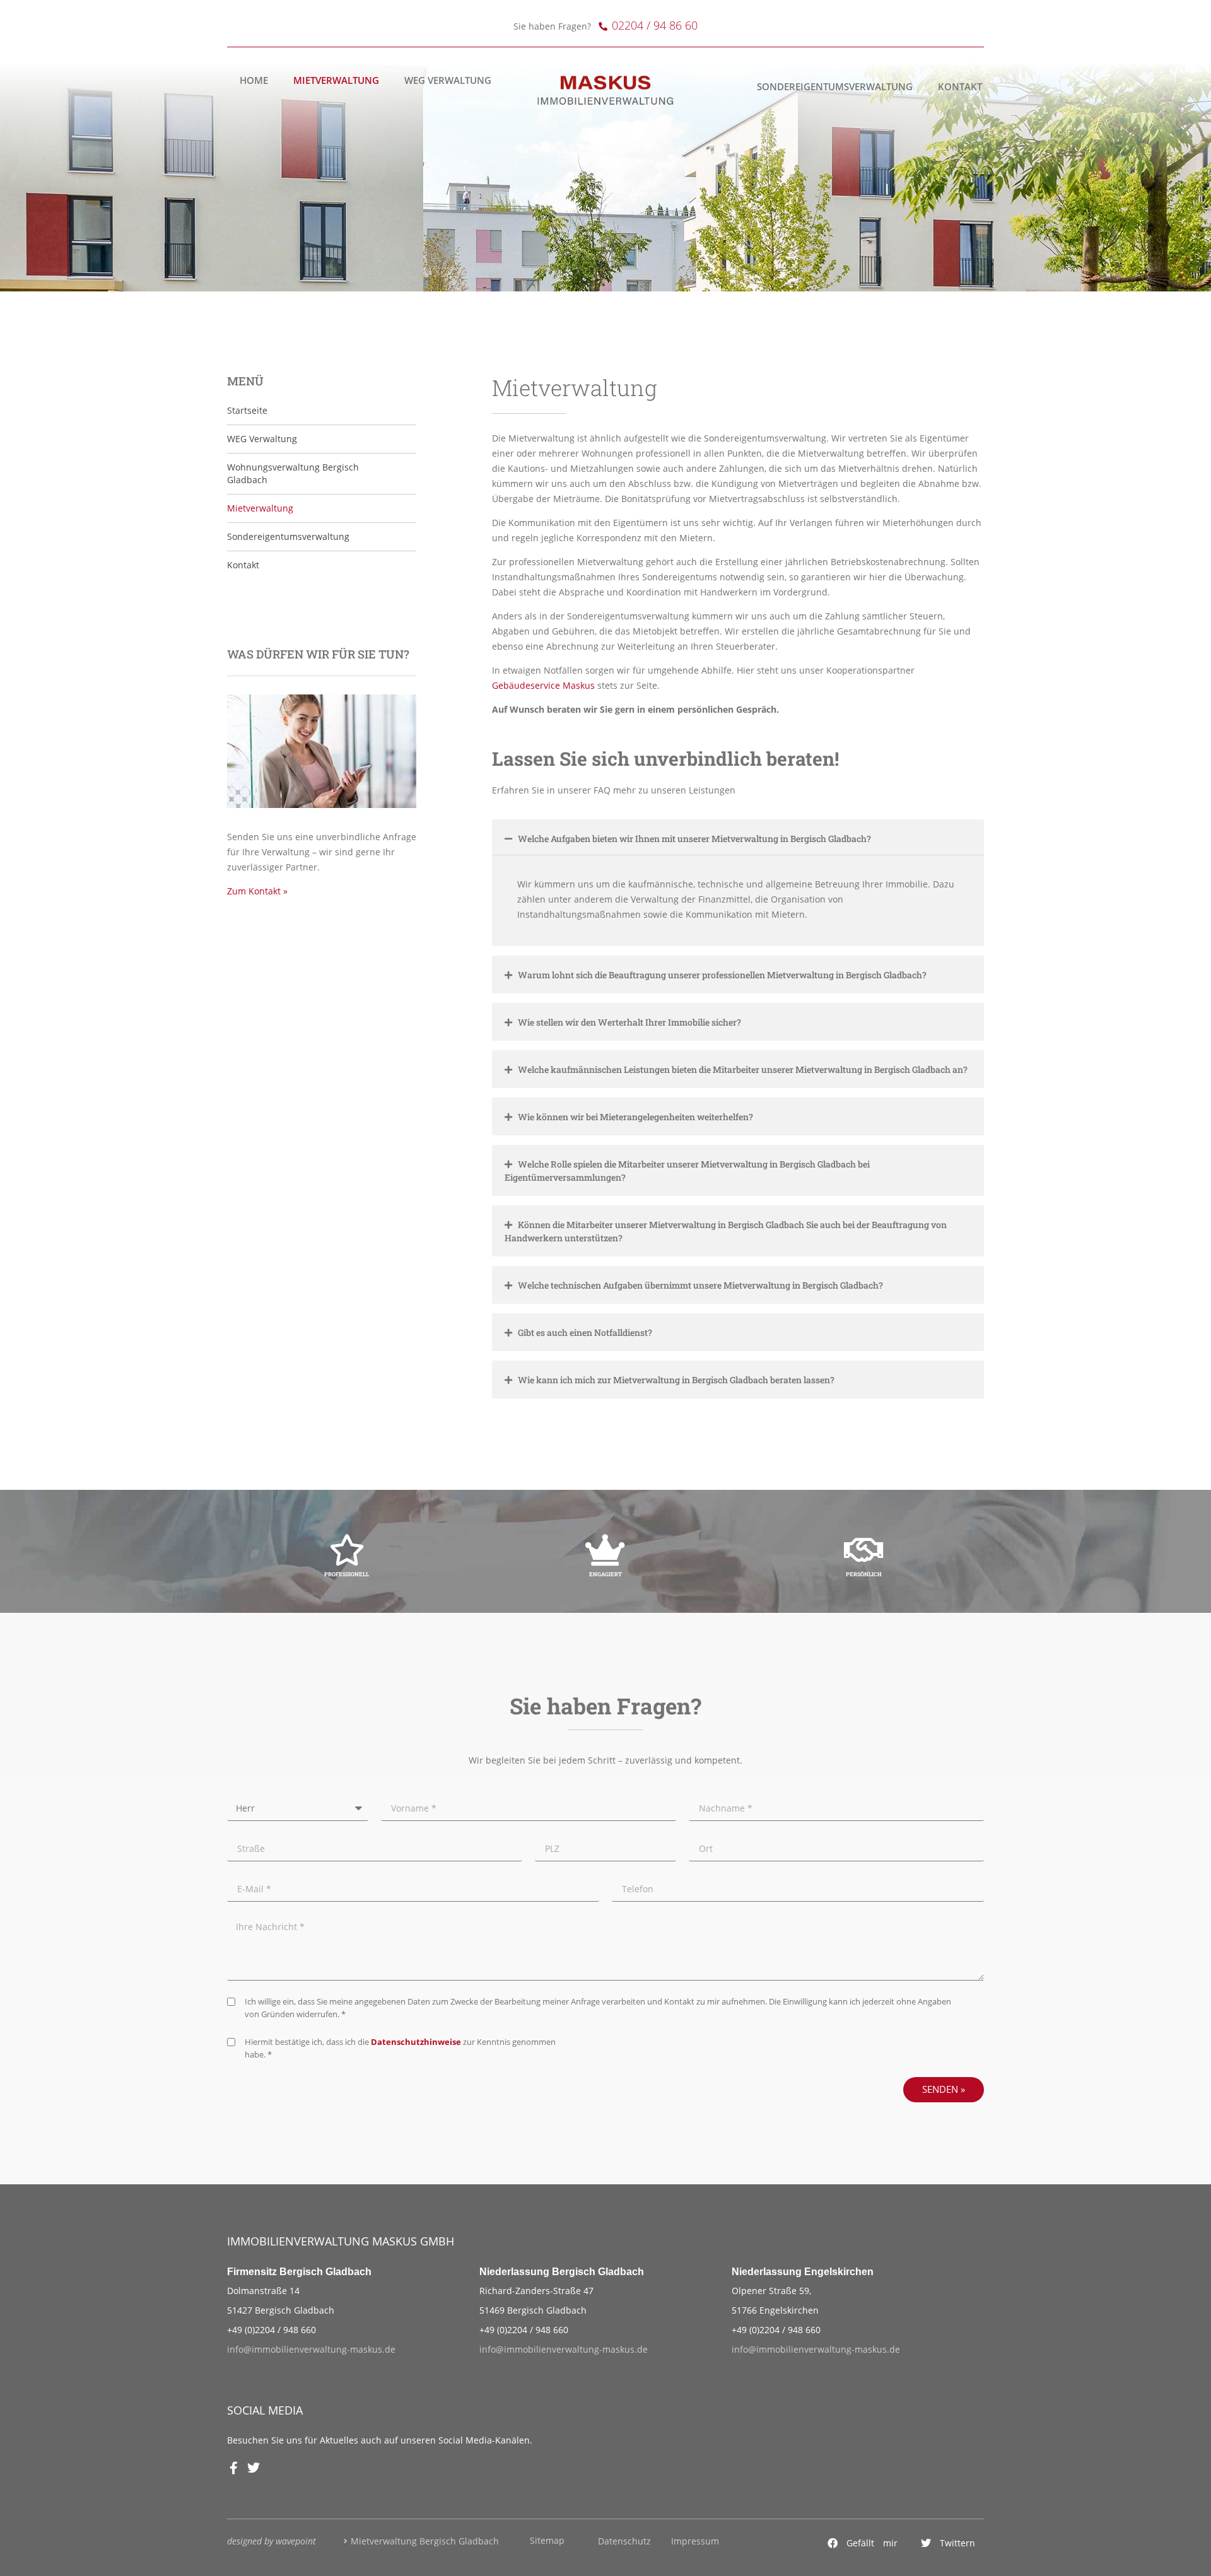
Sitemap (547, 2540)
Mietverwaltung (336, 80)
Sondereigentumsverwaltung (835, 87)
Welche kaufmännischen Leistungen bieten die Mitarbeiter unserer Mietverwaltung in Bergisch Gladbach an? (743, 1069)
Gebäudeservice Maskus (543, 685)
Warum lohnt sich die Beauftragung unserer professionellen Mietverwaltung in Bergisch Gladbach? (722, 975)
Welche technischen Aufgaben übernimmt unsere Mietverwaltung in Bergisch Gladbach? (700, 1285)
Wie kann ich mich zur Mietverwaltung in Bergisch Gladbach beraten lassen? (676, 1380)
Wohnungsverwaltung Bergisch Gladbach (293, 473)
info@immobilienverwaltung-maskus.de (311, 2349)
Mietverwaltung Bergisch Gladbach (425, 2541)
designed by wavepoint (272, 2541)
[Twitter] (254, 2468)
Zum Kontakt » (257, 891)
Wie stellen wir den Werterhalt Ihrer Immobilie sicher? (629, 1022)
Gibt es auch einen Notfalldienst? (585, 1332)
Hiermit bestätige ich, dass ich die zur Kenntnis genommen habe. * (400, 2048)
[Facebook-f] (233, 2468)
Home (254, 80)
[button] (863, 2543)
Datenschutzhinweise (416, 2042)
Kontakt (960, 87)
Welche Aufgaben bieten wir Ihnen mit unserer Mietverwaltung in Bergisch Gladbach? (694, 839)
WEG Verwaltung (448, 80)
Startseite (247, 410)
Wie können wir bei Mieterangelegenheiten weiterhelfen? (635, 1117)
